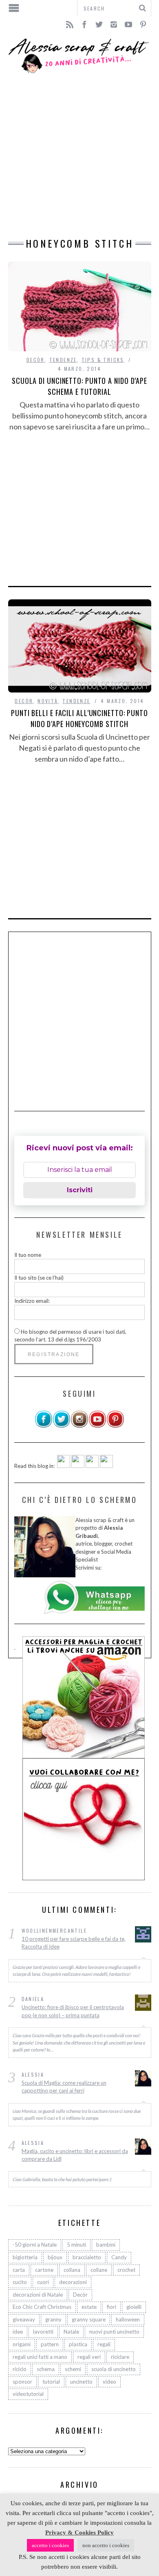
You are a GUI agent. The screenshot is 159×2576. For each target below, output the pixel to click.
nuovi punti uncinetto (114, 2332)
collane (99, 2270)
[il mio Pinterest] (115, 1426)
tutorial (51, 2382)
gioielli (134, 2307)
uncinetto (81, 2382)
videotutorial (28, 2394)
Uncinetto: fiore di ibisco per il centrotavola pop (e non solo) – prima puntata (73, 2011)
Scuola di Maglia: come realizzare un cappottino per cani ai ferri (64, 2087)
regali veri (89, 2357)
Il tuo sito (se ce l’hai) (39, 1278)
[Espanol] (92, 1466)
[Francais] (106, 1466)
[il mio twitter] (62, 1426)
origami (22, 2344)
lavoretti (43, 2332)
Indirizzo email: (32, 1301)
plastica (78, 2344)
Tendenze (63, 360)
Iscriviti (80, 1190)
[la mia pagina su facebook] (44, 1426)
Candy (119, 2257)
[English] (64, 1466)
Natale (71, 2332)
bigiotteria (25, 2257)
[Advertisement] (79, 156)
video (109, 2382)
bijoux (55, 2257)
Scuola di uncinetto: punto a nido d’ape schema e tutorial (79, 386)
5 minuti (76, 2245)
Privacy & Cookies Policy (79, 2532)
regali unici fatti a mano (40, 2357)
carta (19, 2270)
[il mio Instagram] (79, 1426)
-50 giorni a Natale (35, 2245)
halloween (128, 2319)
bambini (106, 2245)
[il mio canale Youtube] (97, 1426)
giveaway (24, 2319)
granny (53, 2319)
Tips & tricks (103, 360)
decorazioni (73, 2282)
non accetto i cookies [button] (106, 2545)
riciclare (120, 2357)
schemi (73, 2369)
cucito (20, 2282)
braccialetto (87, 2257)
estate (89, 2307)
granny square (89, 2319)
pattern (50, 2344)
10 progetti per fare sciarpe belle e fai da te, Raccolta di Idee (74, 1943)
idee (18, 2332)
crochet (126, 2270)
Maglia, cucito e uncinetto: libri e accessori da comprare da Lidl (75, 2155)
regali (104, 2344)
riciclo (20, 2369)
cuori (43, 2282)
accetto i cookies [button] (50, 2545)
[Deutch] (78, 1466)
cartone (44, 2270)
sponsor (22, 2382)
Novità (48, 701)
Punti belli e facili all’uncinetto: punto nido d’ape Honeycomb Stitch (79, 718)
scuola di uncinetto (114, 2369)
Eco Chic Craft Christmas (42, 2307)
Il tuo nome (28, 1255)
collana (72, 2270)
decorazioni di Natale (38, 2295)
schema (46, 2369)
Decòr (36, 360)
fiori (112, 2307)
